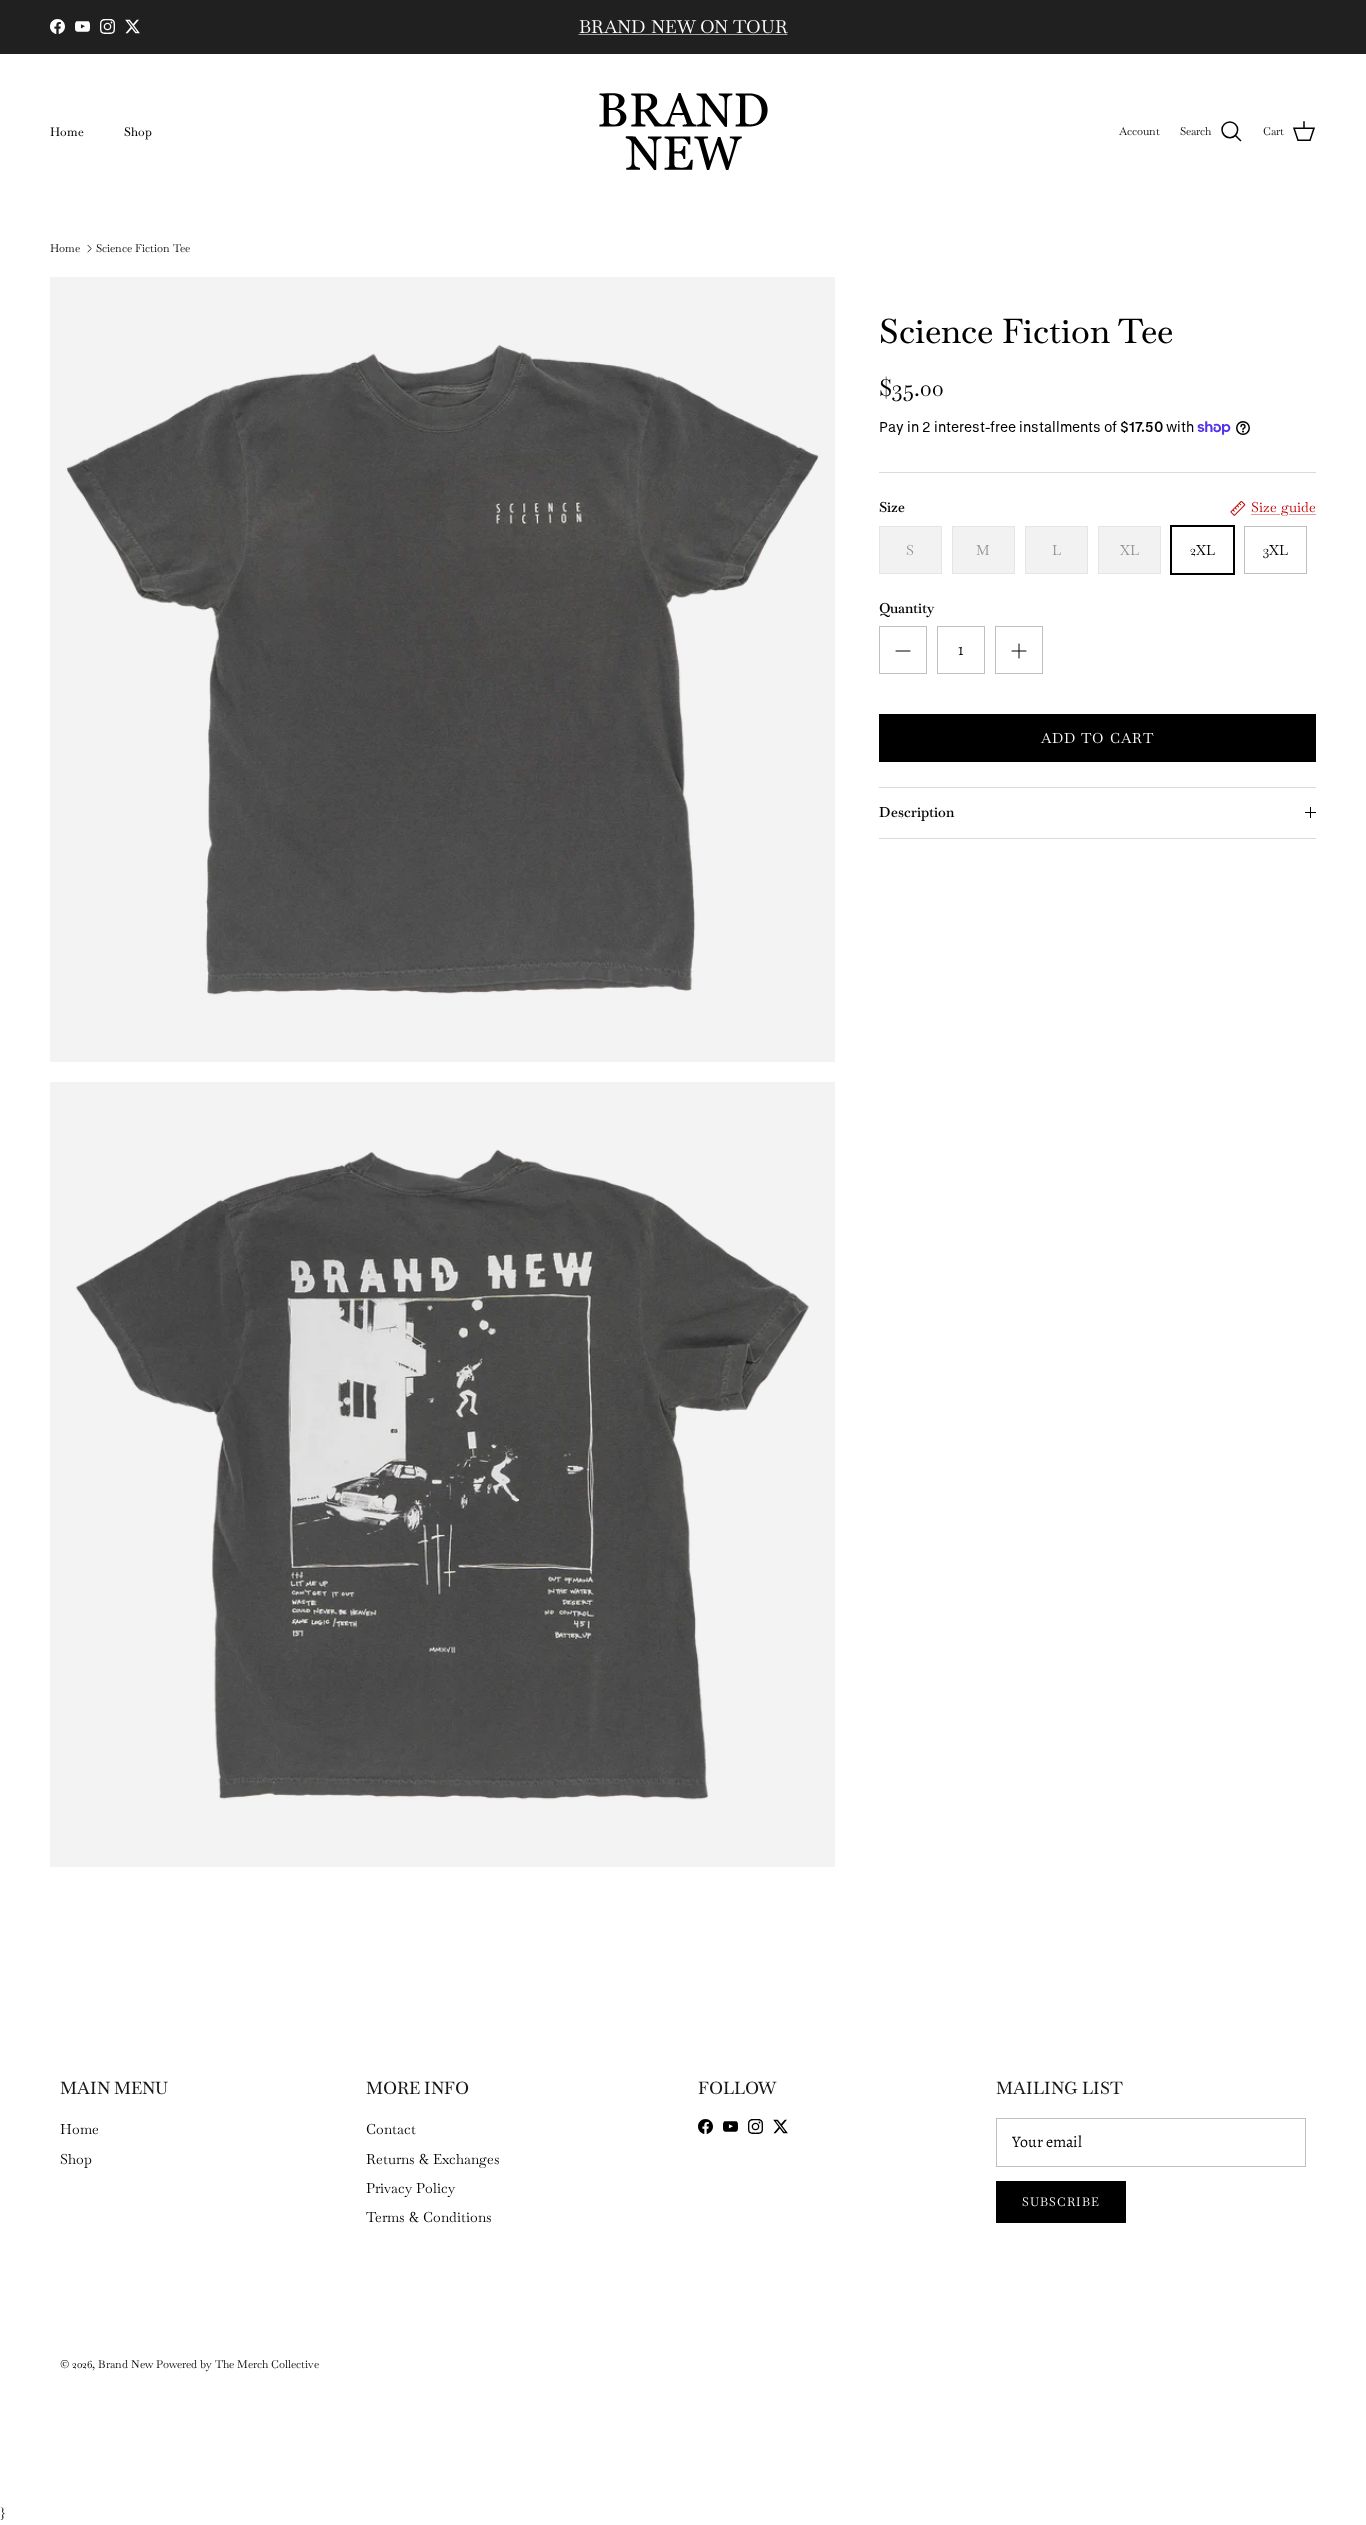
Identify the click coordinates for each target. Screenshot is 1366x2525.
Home (67, 132)
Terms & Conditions (429, 2217)
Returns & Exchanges (433, 2159)
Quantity (906, 608)
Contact (391, 2129)
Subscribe (1061, 2202)
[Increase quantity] (1019, 650)
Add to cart (1097, 738)
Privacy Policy (410, 2188)
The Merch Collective (267, 2364)
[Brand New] (683, 131)
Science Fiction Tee (143, 248)
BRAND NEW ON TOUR (683, 26)
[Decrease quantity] (903, 650)
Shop (138, 132)
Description (916, 812)
